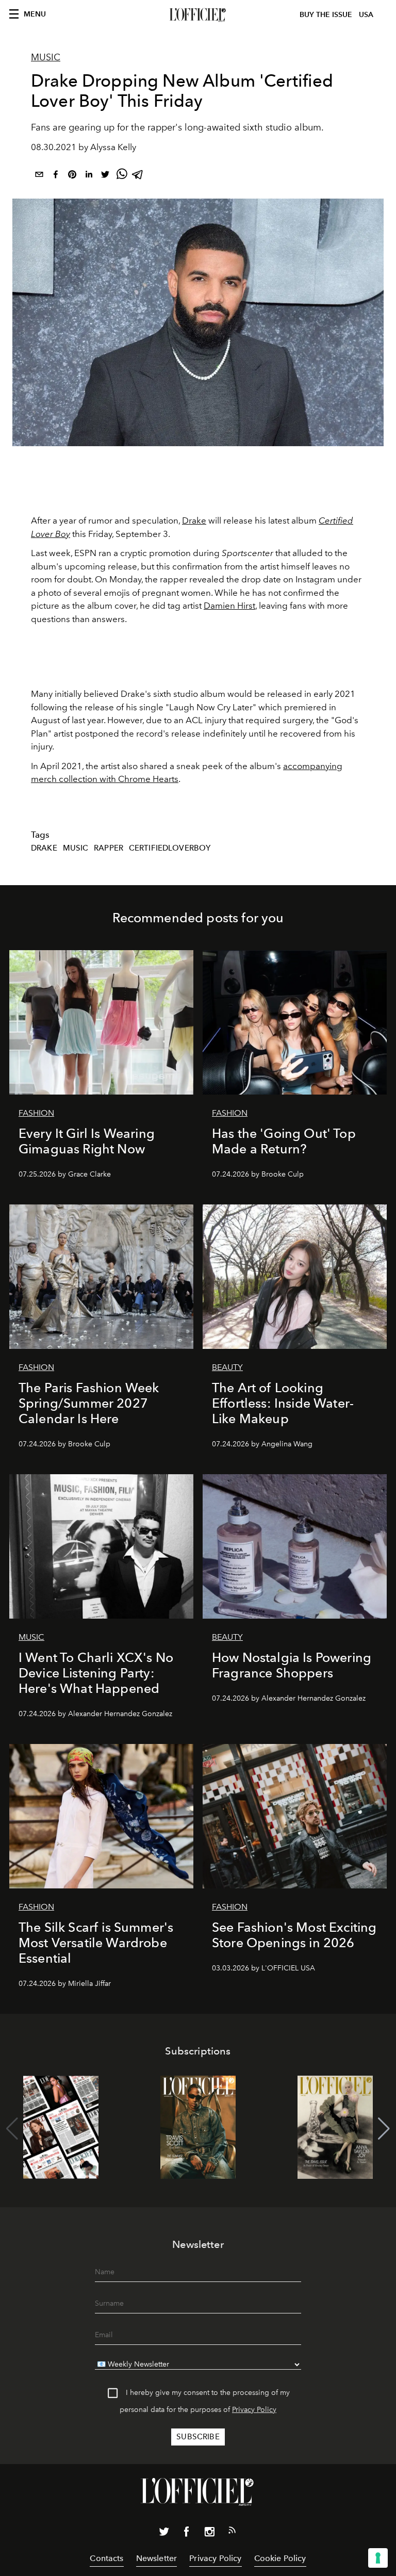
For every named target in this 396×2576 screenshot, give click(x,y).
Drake (194, 520)
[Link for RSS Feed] (232, 2532)
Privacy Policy (254, 2410)
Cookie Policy (280, 2558)
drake (44, 848)
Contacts (106, 2558)
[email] (39, 176)
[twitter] (105, 176)
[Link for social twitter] (164, 2534)
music (76, 848)
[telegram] (138, 176)
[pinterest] (72, 176)
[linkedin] (89, 176)
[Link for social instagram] (209, 2534)
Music (46, 57)
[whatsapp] (122, 176)
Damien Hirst (229, 606)
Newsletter (157, 2558)
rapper (109, 848)
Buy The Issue (326, 15)
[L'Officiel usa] (198, 15)
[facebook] (56, 176)
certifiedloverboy (170, 848)
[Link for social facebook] (187, 2534)
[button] (384, 2129)
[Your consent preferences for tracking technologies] (378, 2558)
